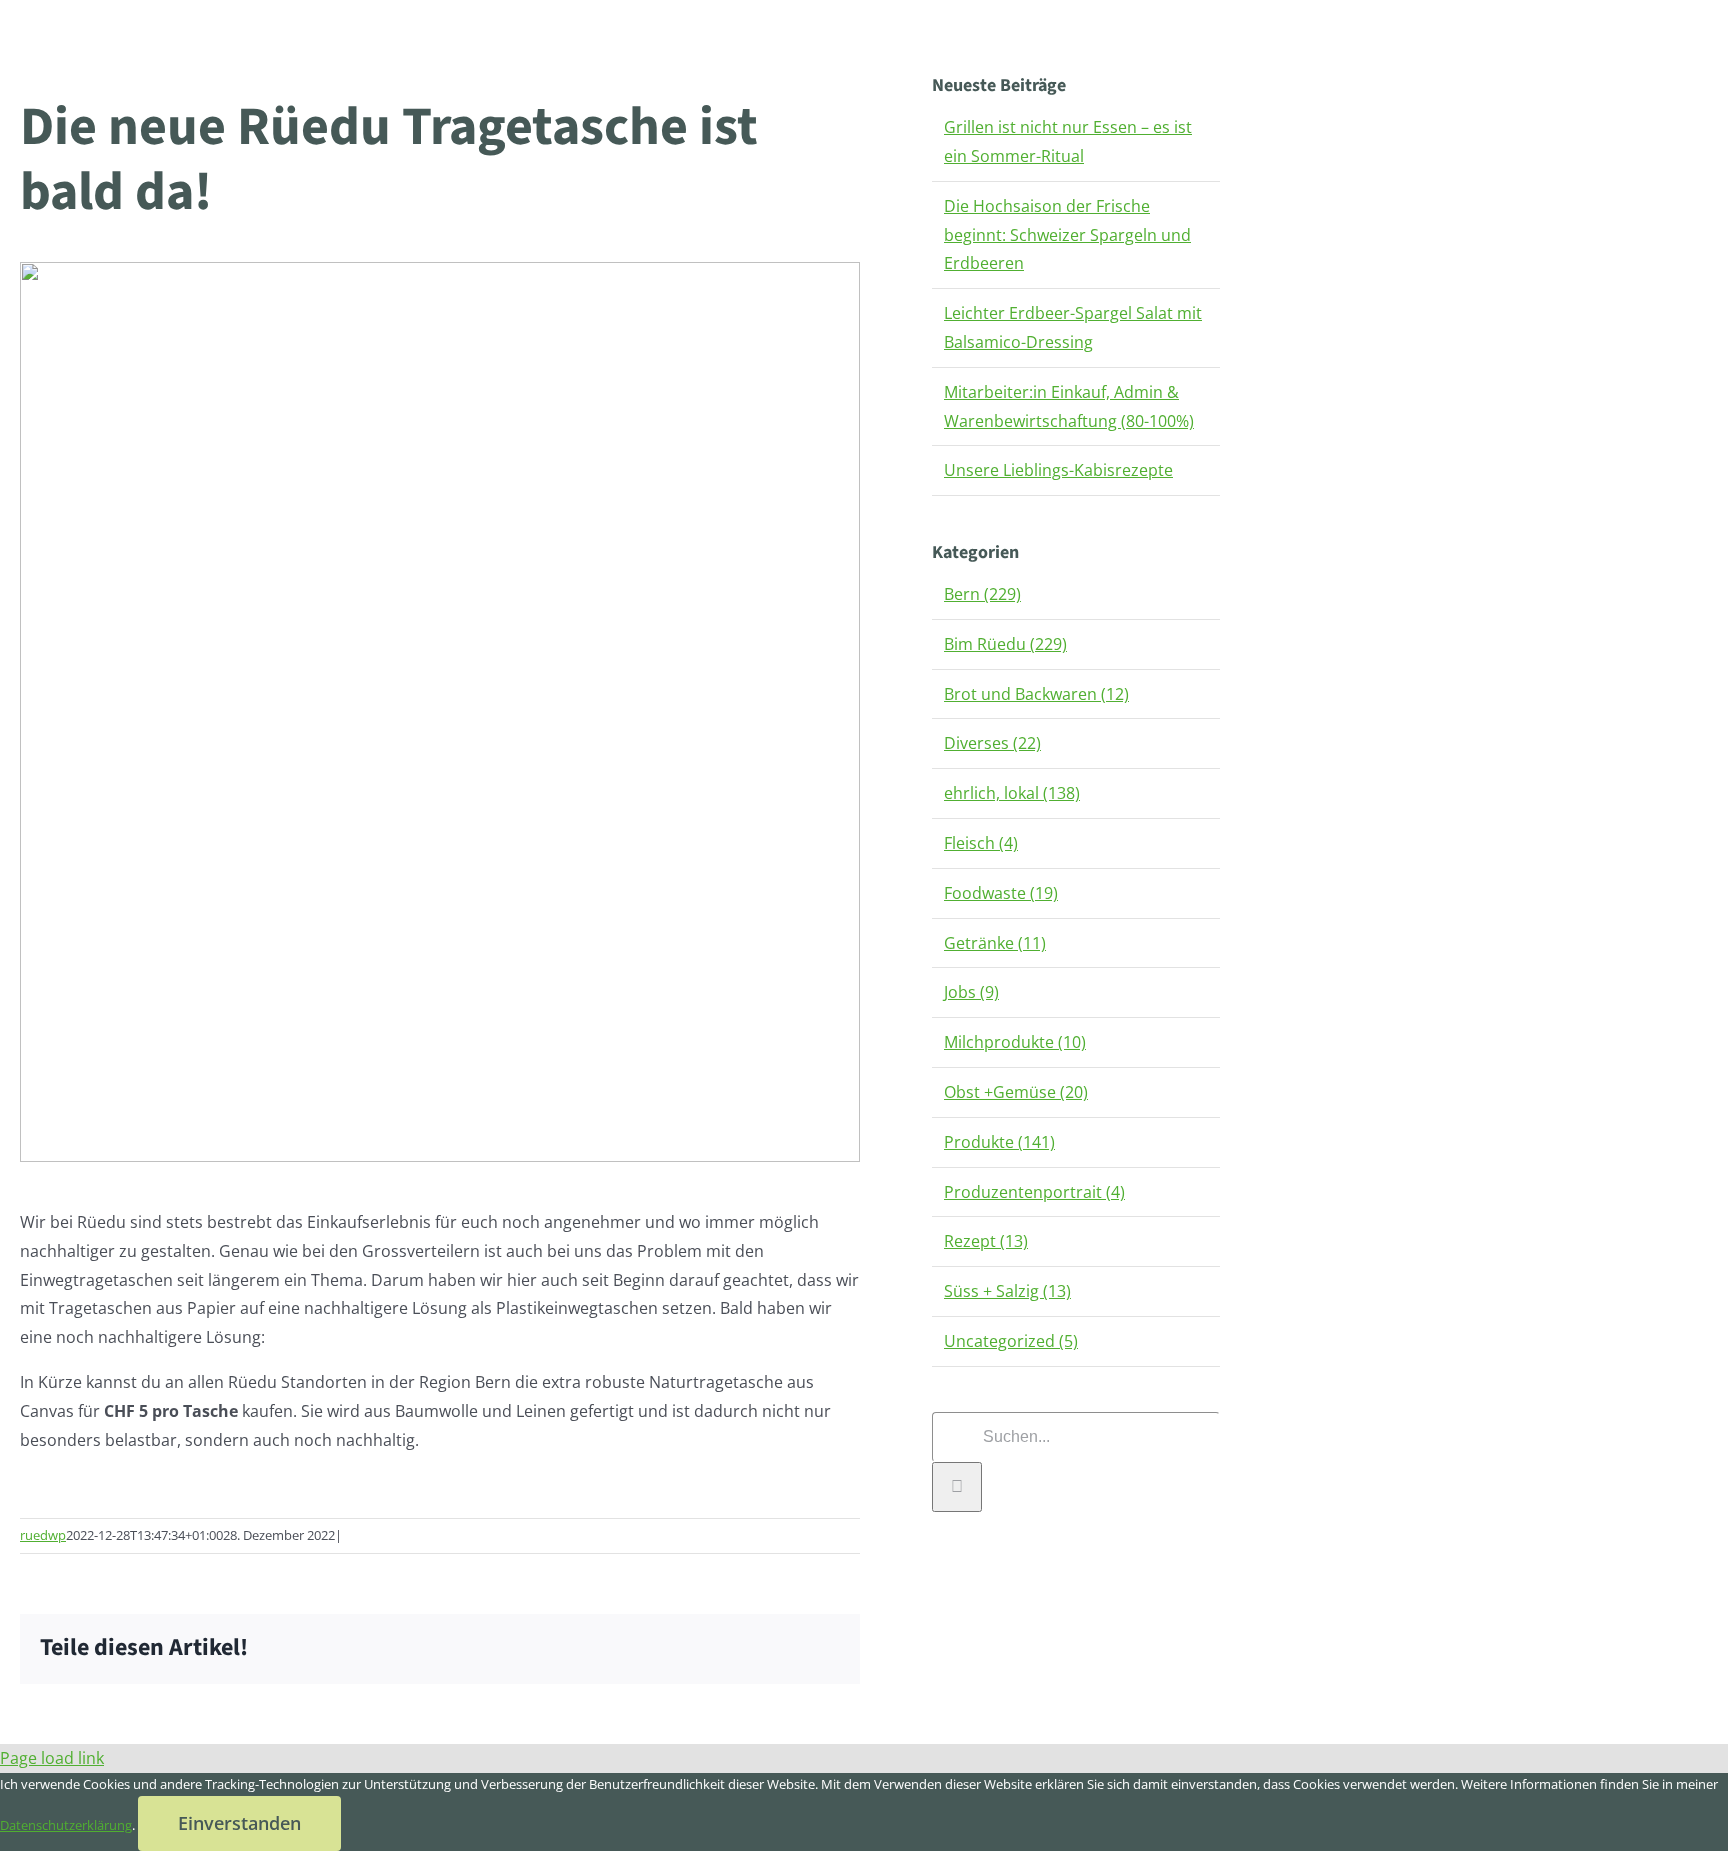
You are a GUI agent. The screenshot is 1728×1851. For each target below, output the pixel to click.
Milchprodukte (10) (1015, 1042)
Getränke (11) (995, 943)
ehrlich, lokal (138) (1012, 793)
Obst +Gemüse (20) (1016, 1092)
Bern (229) (982, 594)
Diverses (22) (992, 743)
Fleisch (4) (981, 843)
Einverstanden (239, 1823)
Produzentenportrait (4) (1034, 1192)
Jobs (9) (971, 992)
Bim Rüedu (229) (1005, 644)
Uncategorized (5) (1011, 1341)
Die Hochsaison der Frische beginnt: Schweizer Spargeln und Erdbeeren (1067, 235)
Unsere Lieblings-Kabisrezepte (1058, 470)
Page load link (52, 1758)
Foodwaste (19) (1001, 893)
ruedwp (43, 1535)
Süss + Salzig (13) (1007, 1291)
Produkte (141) (999, 1142)
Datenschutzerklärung (66, 1825)
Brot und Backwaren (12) (1036, 694)
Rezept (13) (986, 1241)
